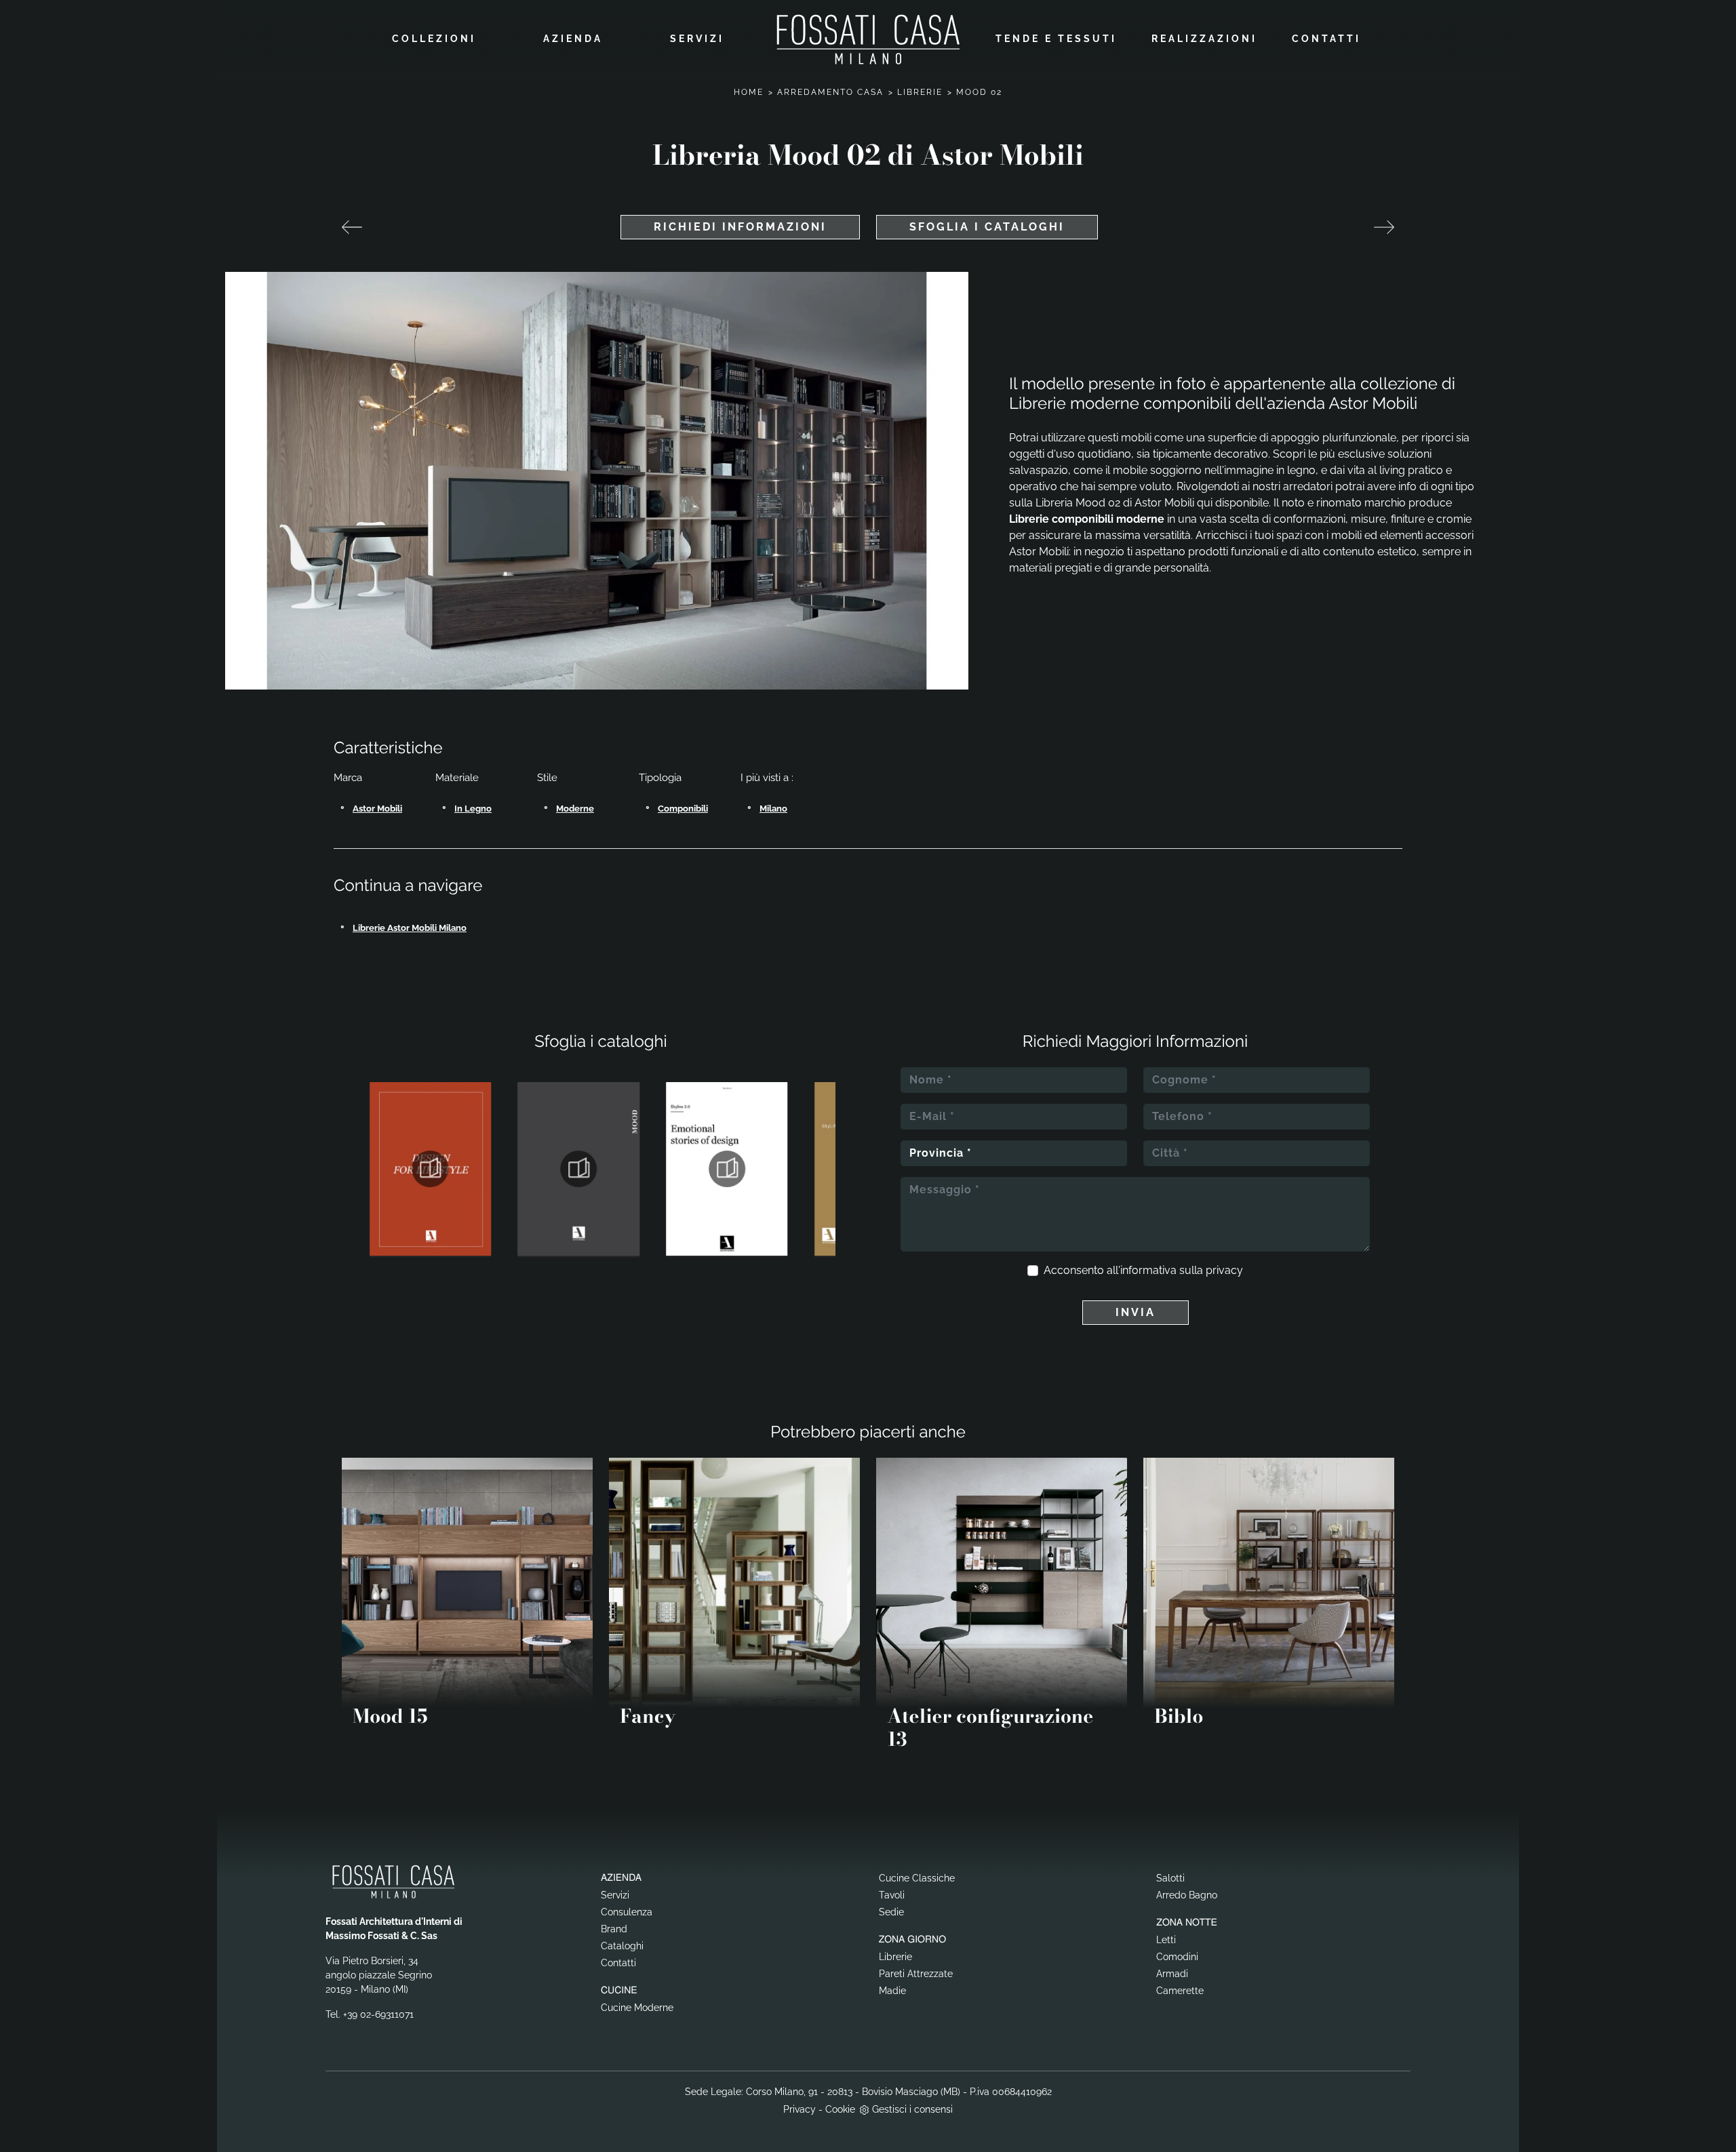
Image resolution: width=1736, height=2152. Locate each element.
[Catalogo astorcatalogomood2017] (579, 1169)
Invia (1136, 1312)
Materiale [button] (457, 778)
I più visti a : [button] (767, 778)
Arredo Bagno (1187, 1895)
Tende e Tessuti (1056, 39)
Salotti (1170, 1878)
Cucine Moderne (637, 2008)
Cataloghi (622, 1946)
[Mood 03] (1384, 227)
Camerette (1180, 1991)
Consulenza (627, 1912)
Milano (773, 809)
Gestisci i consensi (912, 2109)
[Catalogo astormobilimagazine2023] (430, 1169)
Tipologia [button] (660, 778)
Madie (892, 1991)
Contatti (1326, 39)
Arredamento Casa (830, 92)
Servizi (697, 39)
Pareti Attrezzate (916, 1974)
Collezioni (434, 39)
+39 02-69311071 (378, 2014)
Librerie (920, 92)
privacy (1224, 1270)
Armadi (1172, 1974)
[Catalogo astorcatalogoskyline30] (727, 1169)
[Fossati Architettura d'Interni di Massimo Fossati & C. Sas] (868, 39)
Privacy (800, 2109)
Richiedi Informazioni (740, 227)
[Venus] (352, 227)
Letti (1166, 1940)
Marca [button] (348, 778)
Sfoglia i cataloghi (987, 227)
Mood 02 (979, 92)
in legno (473, 809)
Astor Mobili (377, 809)
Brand (614, 1929)
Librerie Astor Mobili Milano (410, 928)
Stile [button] (547, 778)
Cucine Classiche (917, 1878)
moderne (575, 809)
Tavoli (892, 1895)
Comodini (1177, 1957)
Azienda (573, 39)
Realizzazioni (1204, 39)
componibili (683, 809)
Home (749, 92)
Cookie (840, 2109)
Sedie (891, 1912)
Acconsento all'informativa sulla (1143, 1270)
